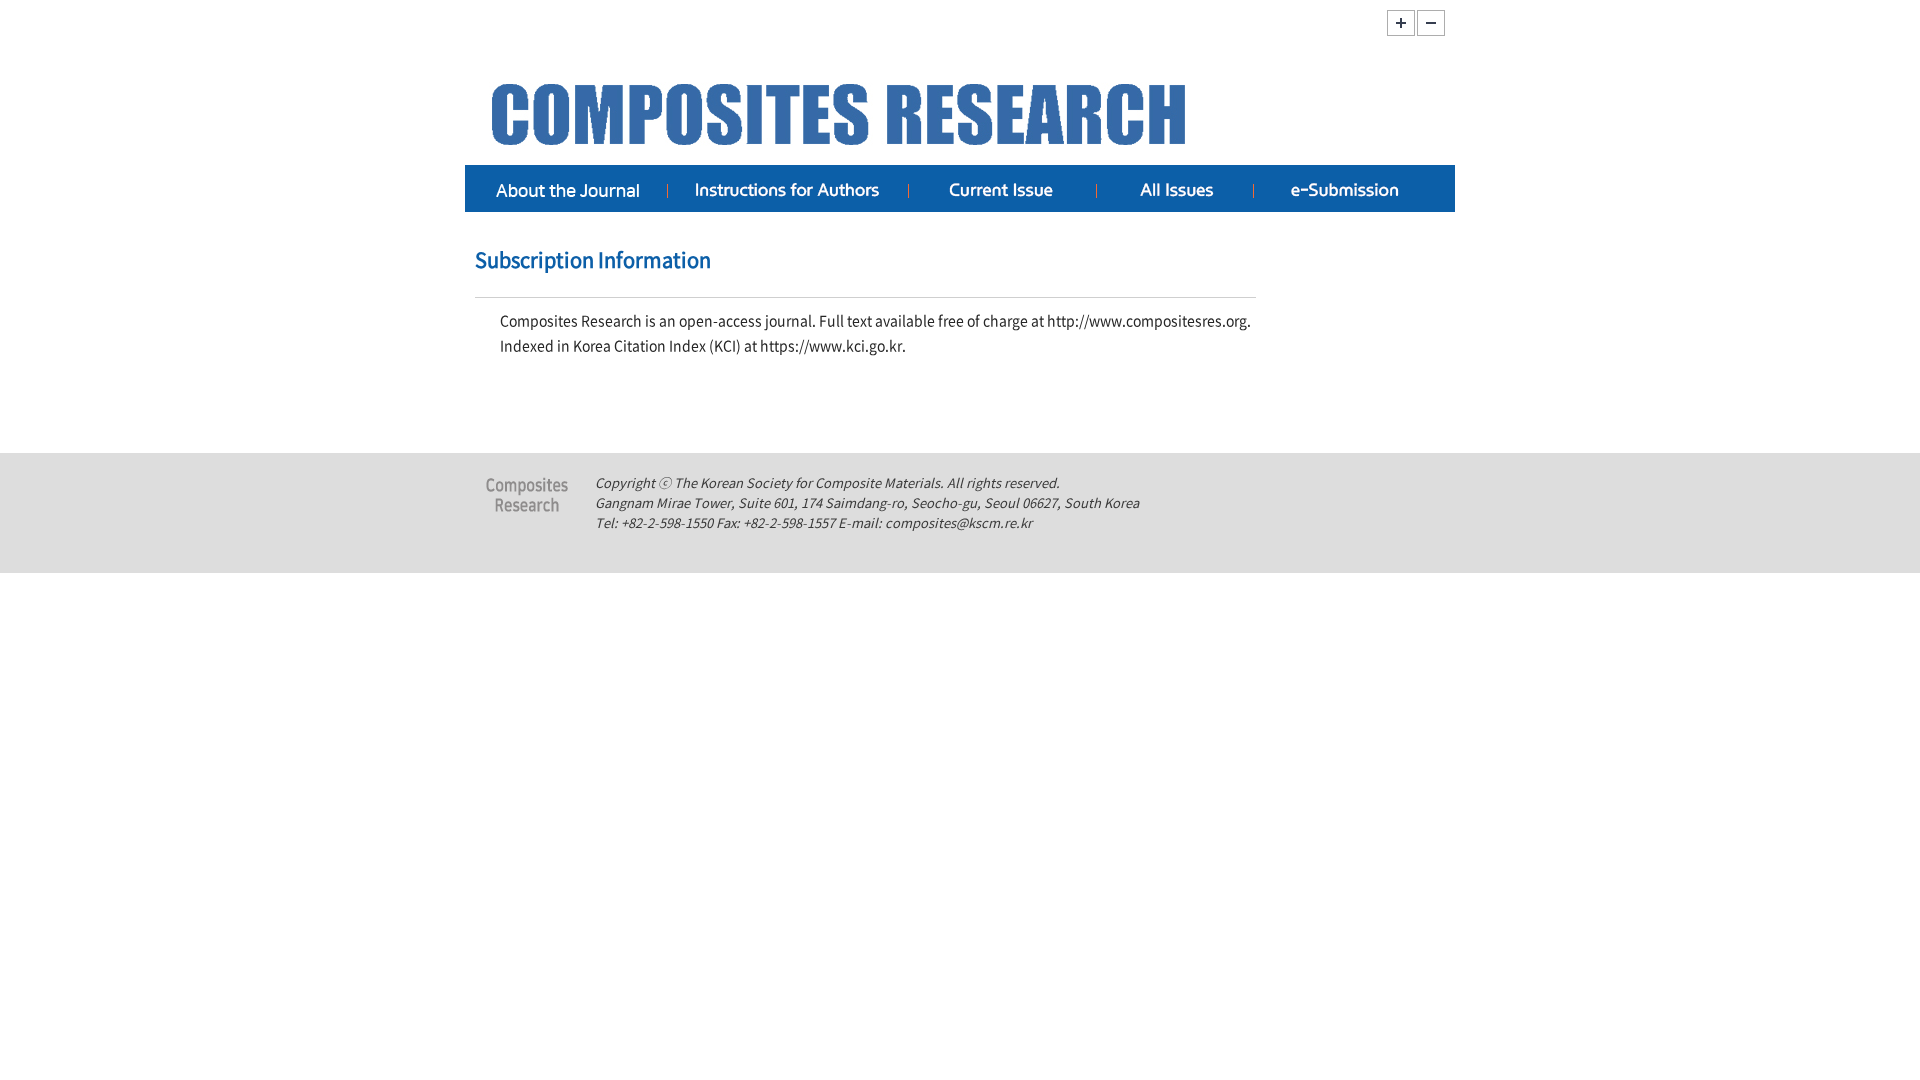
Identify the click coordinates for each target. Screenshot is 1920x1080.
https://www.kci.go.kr (831, 345)
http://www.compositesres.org (1147, 320)
